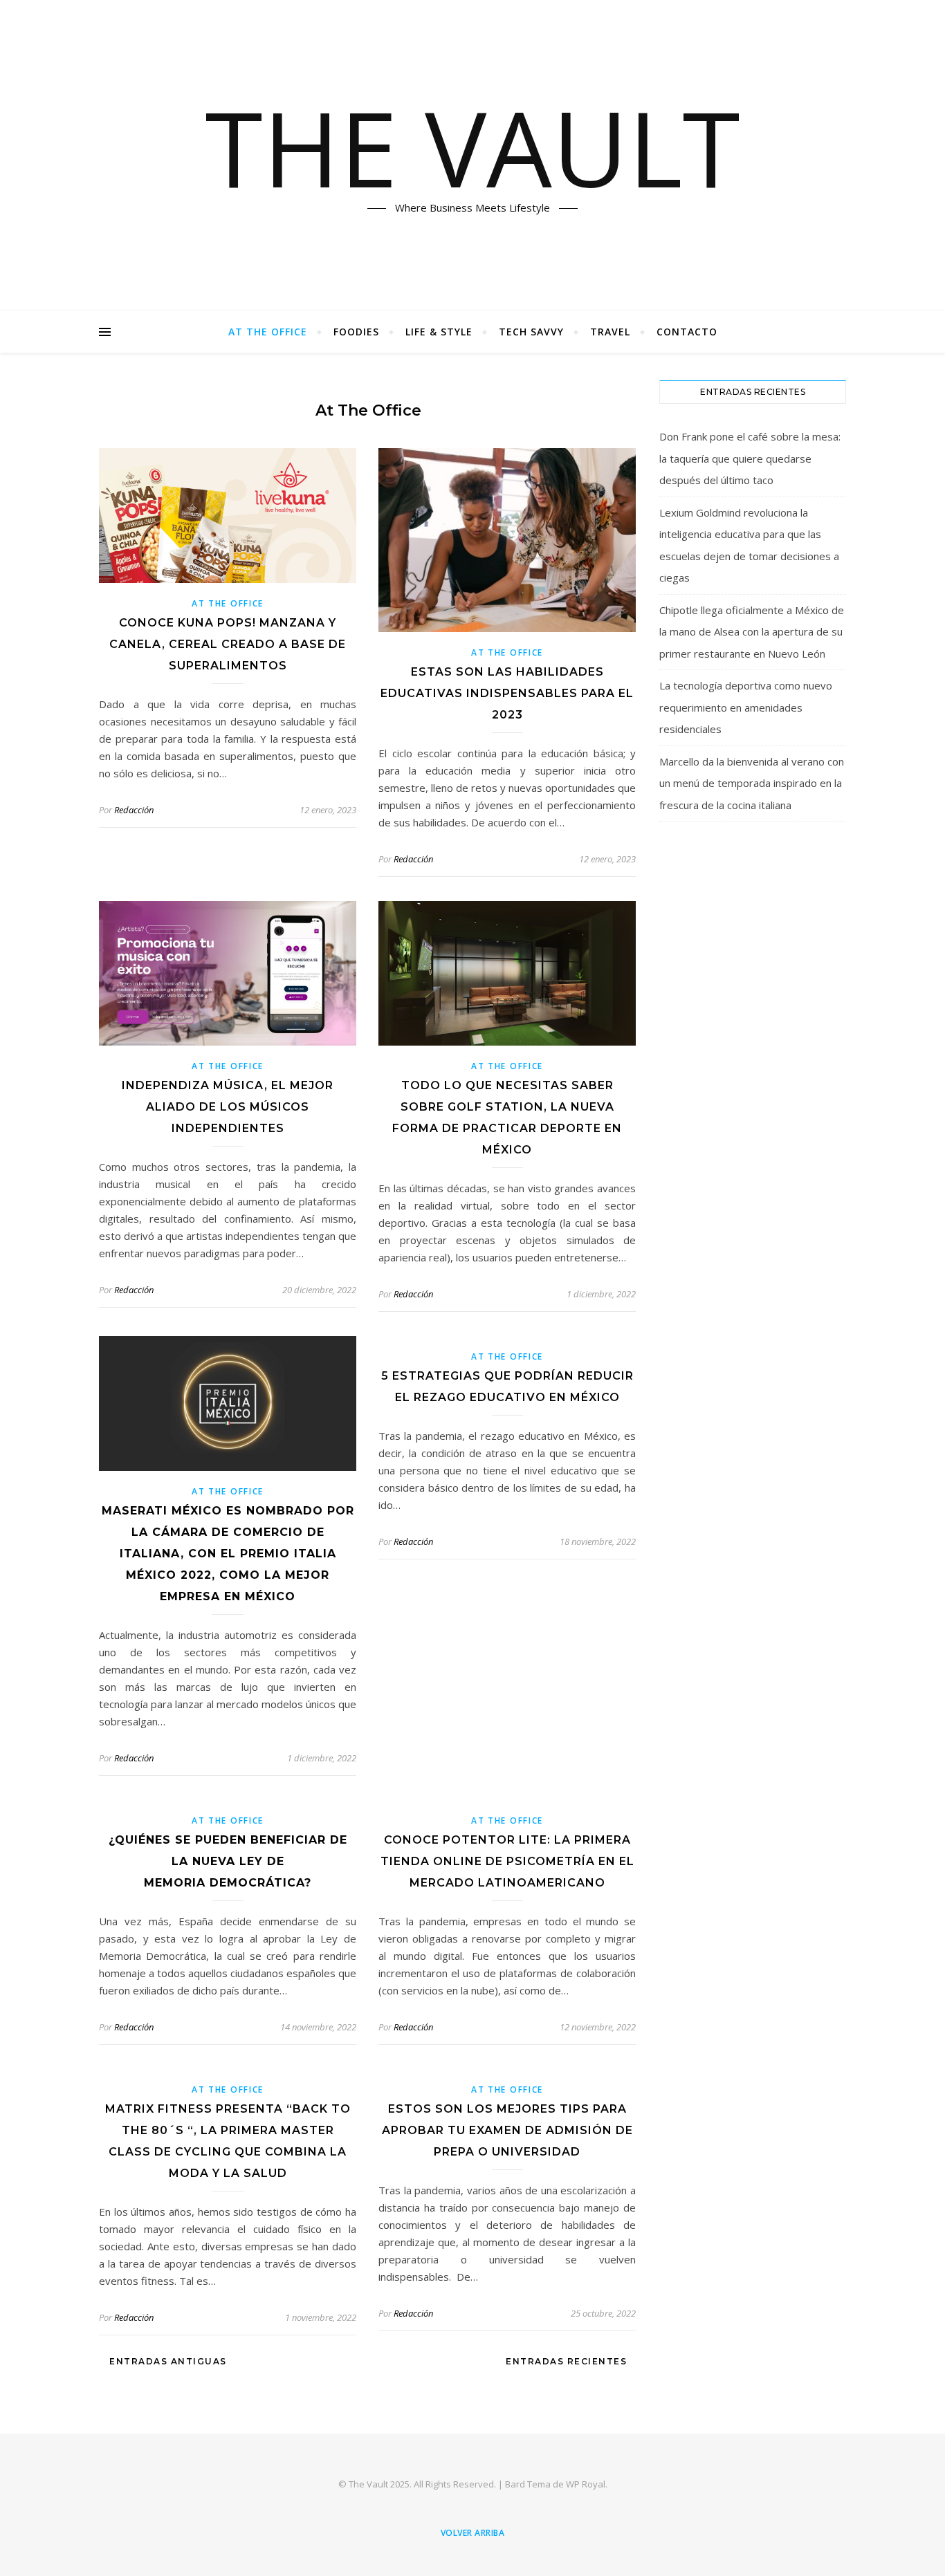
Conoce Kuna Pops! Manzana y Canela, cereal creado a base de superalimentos (228, 644)
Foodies (356, 332)
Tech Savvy (531, 332)
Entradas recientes (568, 2361)
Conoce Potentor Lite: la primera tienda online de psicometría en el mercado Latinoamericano (507, 1861)
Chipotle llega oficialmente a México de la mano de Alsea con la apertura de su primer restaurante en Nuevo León (752, 632)
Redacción (134, 810)
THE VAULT (473, 147)
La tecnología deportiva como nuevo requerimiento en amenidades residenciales (746, 707)
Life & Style (439, 332)
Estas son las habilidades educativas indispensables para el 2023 (507, 693)
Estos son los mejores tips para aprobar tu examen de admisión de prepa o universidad (507, 2130)
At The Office (268, 332)
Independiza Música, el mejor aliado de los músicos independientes (228, 1107)
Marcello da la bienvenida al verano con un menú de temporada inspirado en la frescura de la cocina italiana (752, 783)
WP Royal (586, 2484)
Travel (610, 332)
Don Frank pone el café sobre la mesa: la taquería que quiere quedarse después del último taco (750, 458)
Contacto (687, 332)
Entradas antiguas (167, 2361)
